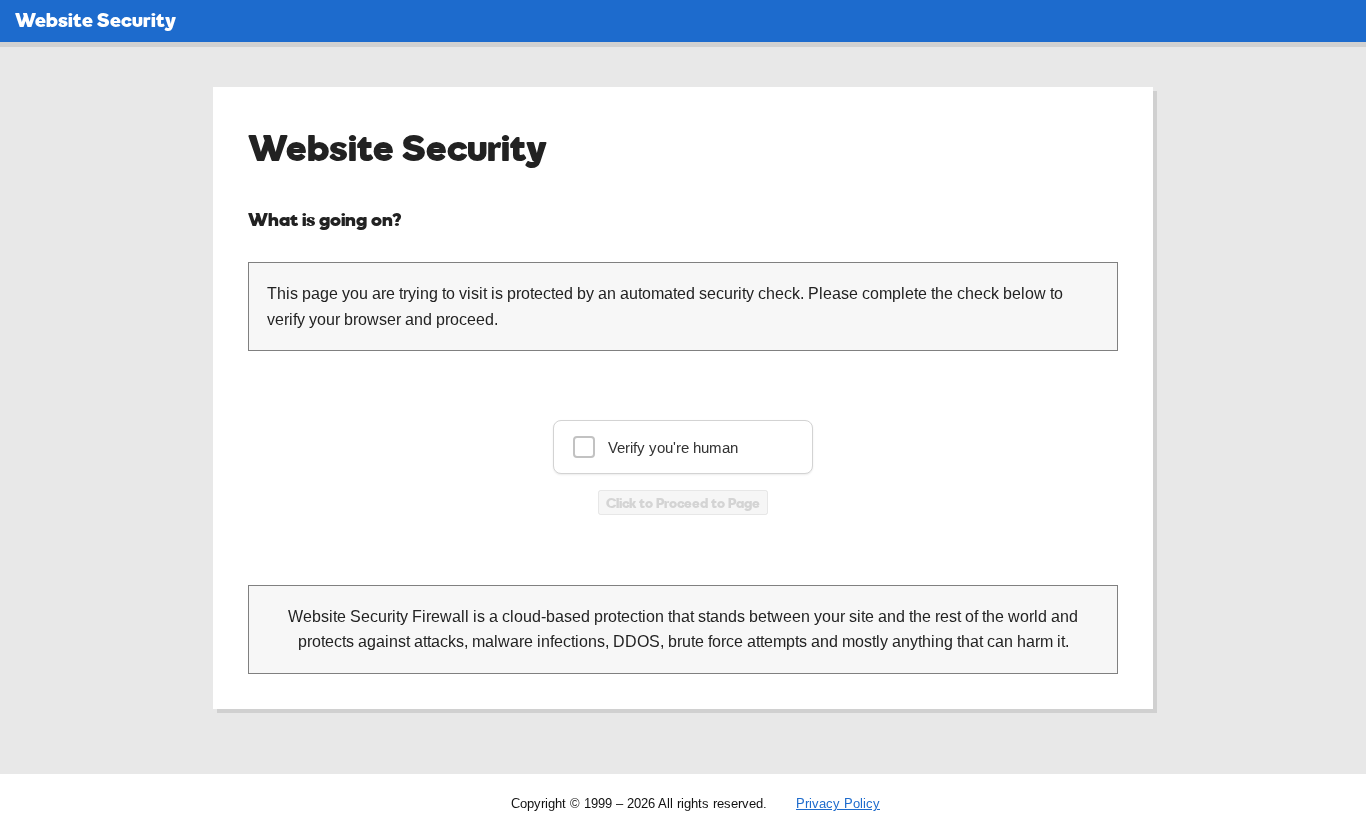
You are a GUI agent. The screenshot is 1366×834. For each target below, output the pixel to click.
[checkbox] (683, 447)
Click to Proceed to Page (683, 502)
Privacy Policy (838, 803)
